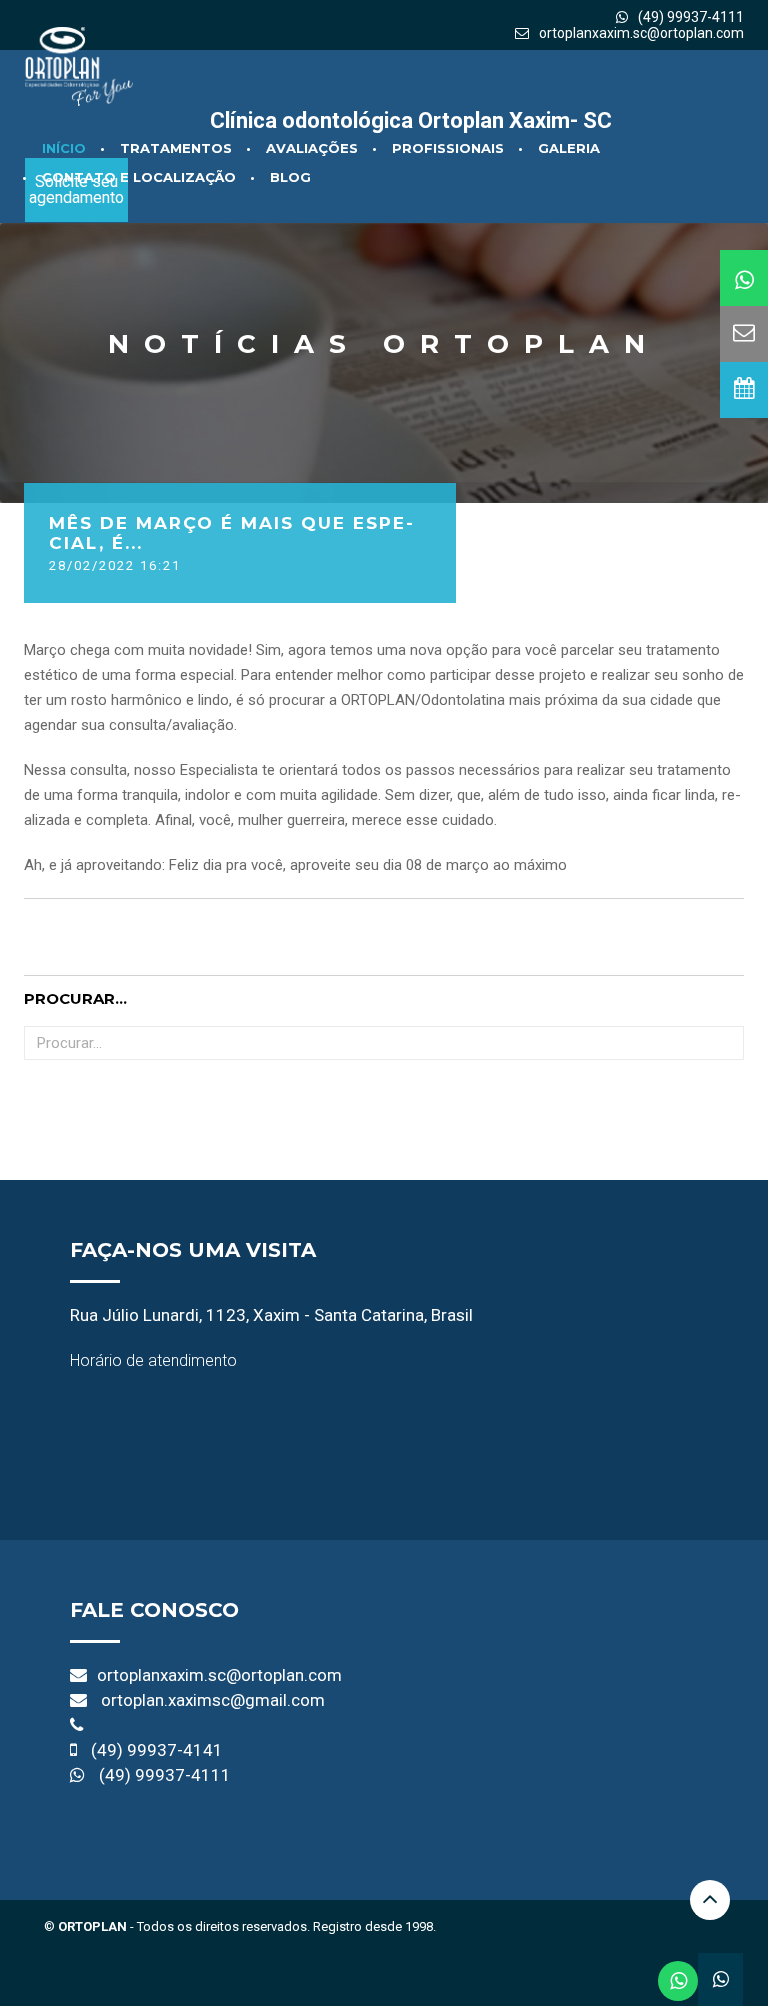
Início (64, 148)
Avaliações (312, 148)
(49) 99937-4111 (165, 1775)
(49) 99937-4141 (157, 1750)
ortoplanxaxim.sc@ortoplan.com (641, 33)
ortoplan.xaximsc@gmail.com (213, 1700)
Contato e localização (139, 177)
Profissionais (448, 148)
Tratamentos (176, 148)
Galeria (569, 148)
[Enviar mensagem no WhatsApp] (678, 1981)
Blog (290, 177)
